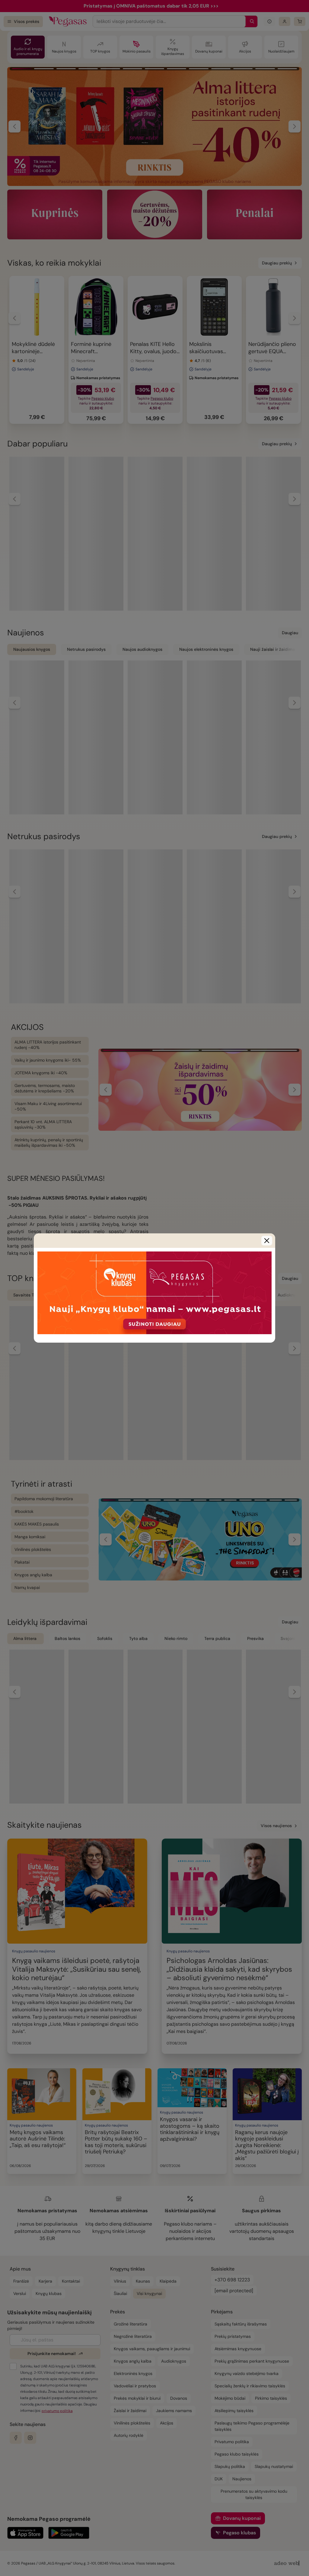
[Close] (267, 1241)
